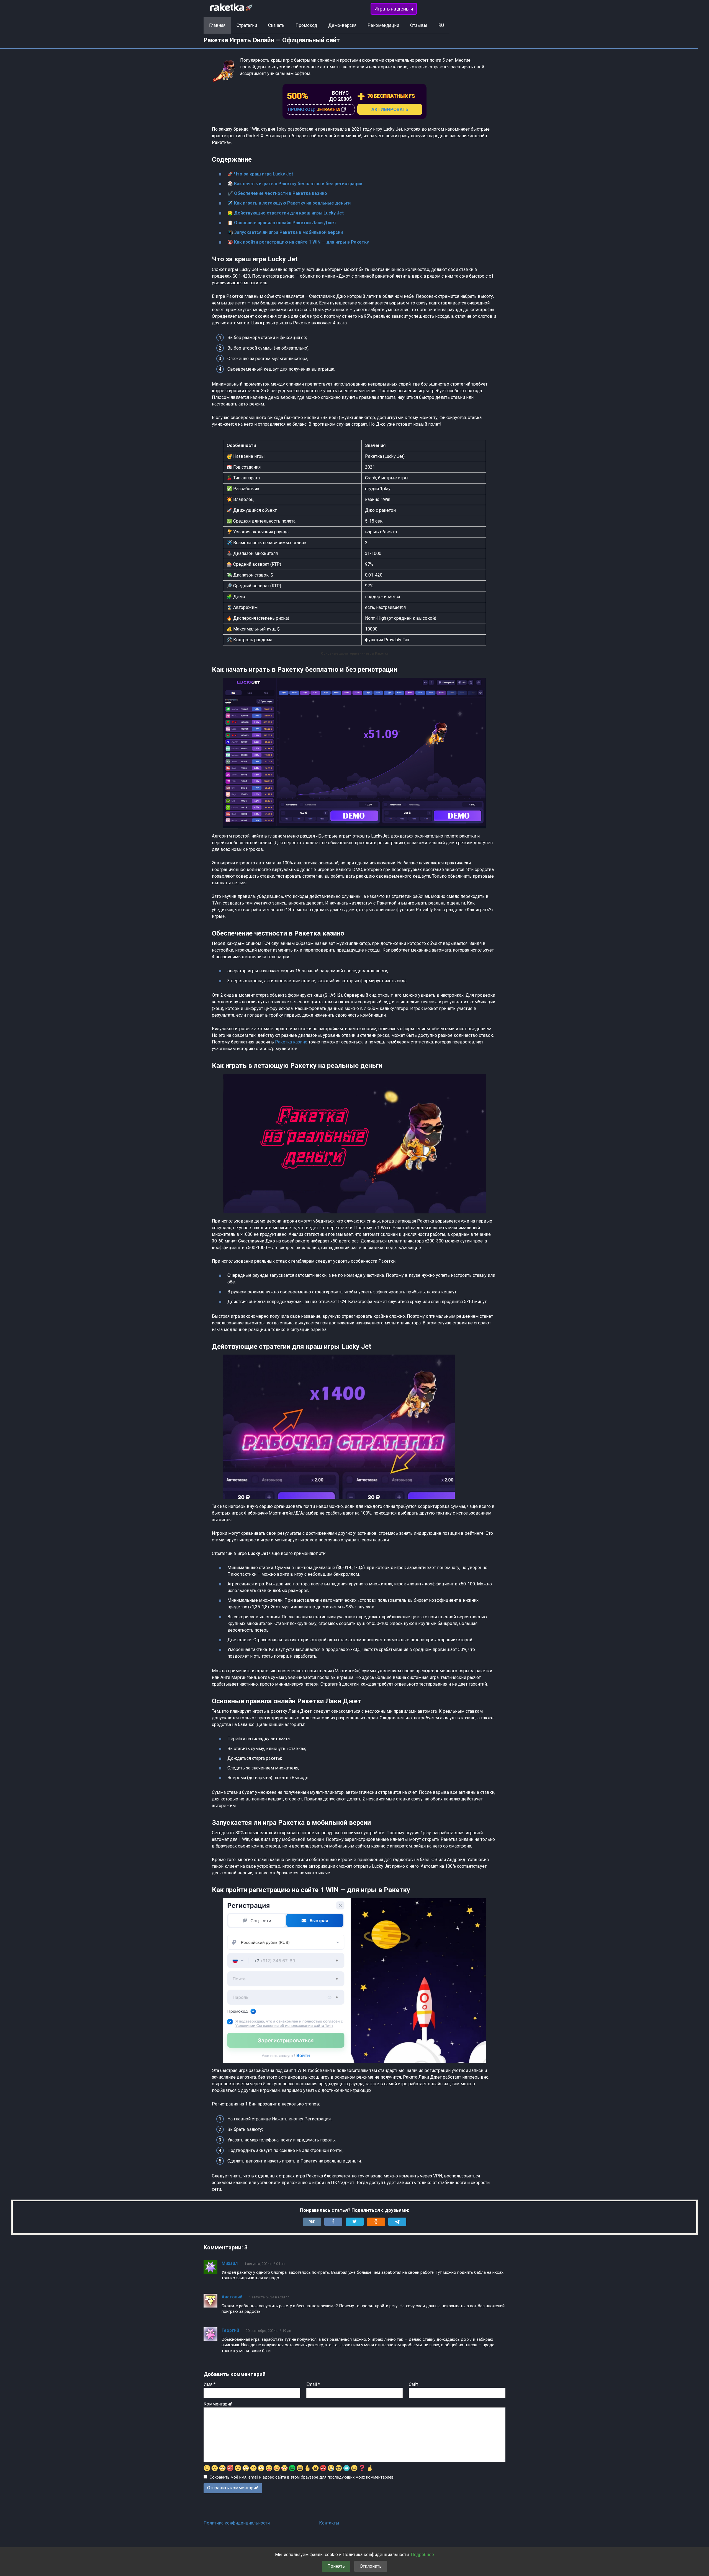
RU (441, 25)
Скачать (276, 25)
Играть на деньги (394, 9)
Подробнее (422, 2555)
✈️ (289, 203)
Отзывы (419, 25)
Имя (210, 2384)
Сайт (413, 2384)
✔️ (277, 193)
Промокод (306, 25)
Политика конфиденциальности (237, 2523)
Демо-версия (342, 25)
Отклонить (371, 2566)
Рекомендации (383, 25)
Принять (336, 2566)
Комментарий (218, 2404)
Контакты (329, 2523)
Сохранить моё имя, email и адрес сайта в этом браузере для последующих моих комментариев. (302, 2477)
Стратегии (247, 25)
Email (313, 2384)
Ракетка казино (291, 1042)
